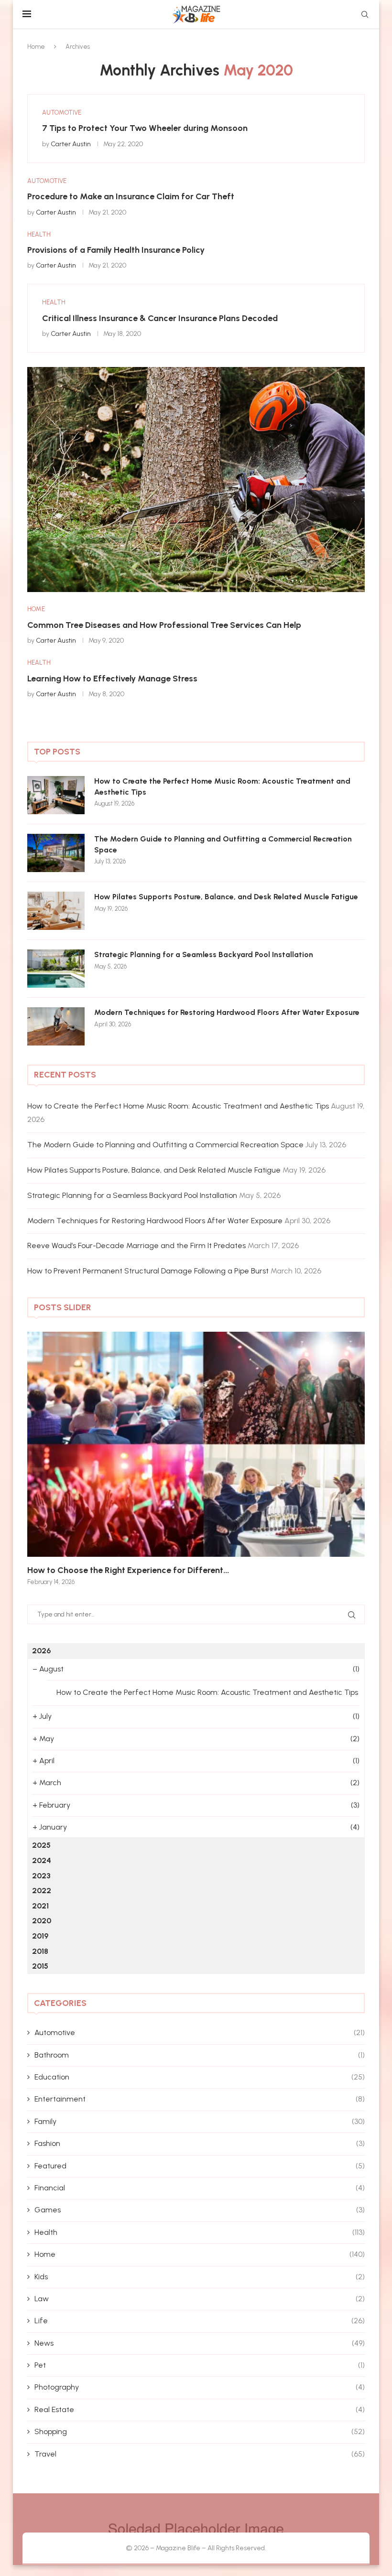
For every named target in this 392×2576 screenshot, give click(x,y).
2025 (41, 1845)
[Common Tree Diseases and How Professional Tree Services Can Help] (196, 480)
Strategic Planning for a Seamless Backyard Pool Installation (204, 954)
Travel (200, 2454)
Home (36, 47)
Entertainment (200, 2099)
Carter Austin (71, 144)
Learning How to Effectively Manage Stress (112, 679)
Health (200, 2232)
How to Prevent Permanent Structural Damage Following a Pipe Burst (148, 1271)
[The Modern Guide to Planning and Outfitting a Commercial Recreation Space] (56, 853)
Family (200, 2121)
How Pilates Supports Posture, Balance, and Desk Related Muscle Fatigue (226, 897)
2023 (41, 1876)
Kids (200, 2277)
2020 (42, 1921)
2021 (40, 1906)
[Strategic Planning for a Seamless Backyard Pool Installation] (56, 969)
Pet (200, 2365)
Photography (200, 2387)
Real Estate (200, 2409)
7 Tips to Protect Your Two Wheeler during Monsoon (145, 128)
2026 (41, 1651)
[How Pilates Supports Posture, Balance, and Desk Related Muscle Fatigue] (56, 911)
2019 (40, 1936)
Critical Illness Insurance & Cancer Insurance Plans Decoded (160, 318)
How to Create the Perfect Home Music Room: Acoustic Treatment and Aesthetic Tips (222, 786)
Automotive (200, 2032)
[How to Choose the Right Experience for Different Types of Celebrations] (196, 1444)
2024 (42, 1860)
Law (200, 2299)
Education (200, 2077)
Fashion (200, 2143)
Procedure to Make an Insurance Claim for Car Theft (131, 196)
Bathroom (200, 2055)
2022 (42, 1891)
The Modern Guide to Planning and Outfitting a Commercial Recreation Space (223, 844)
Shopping (200, 2431)
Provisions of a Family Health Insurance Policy (116, 250)
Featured (200, 2166)
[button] (45, 1458)
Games (200, 2210)
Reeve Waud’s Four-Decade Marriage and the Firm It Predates (136, 1245)
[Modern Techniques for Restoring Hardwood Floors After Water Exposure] (56, 1026)
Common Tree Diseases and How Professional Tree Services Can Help (164, 625)
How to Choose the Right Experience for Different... (128, 1570)
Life (200, 2321)
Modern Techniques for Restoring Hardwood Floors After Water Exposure (227, 1012)
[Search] (365, 15)
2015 (40, 1966)
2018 (40, 1951)
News (200, 2343)
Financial (200, 2188)
